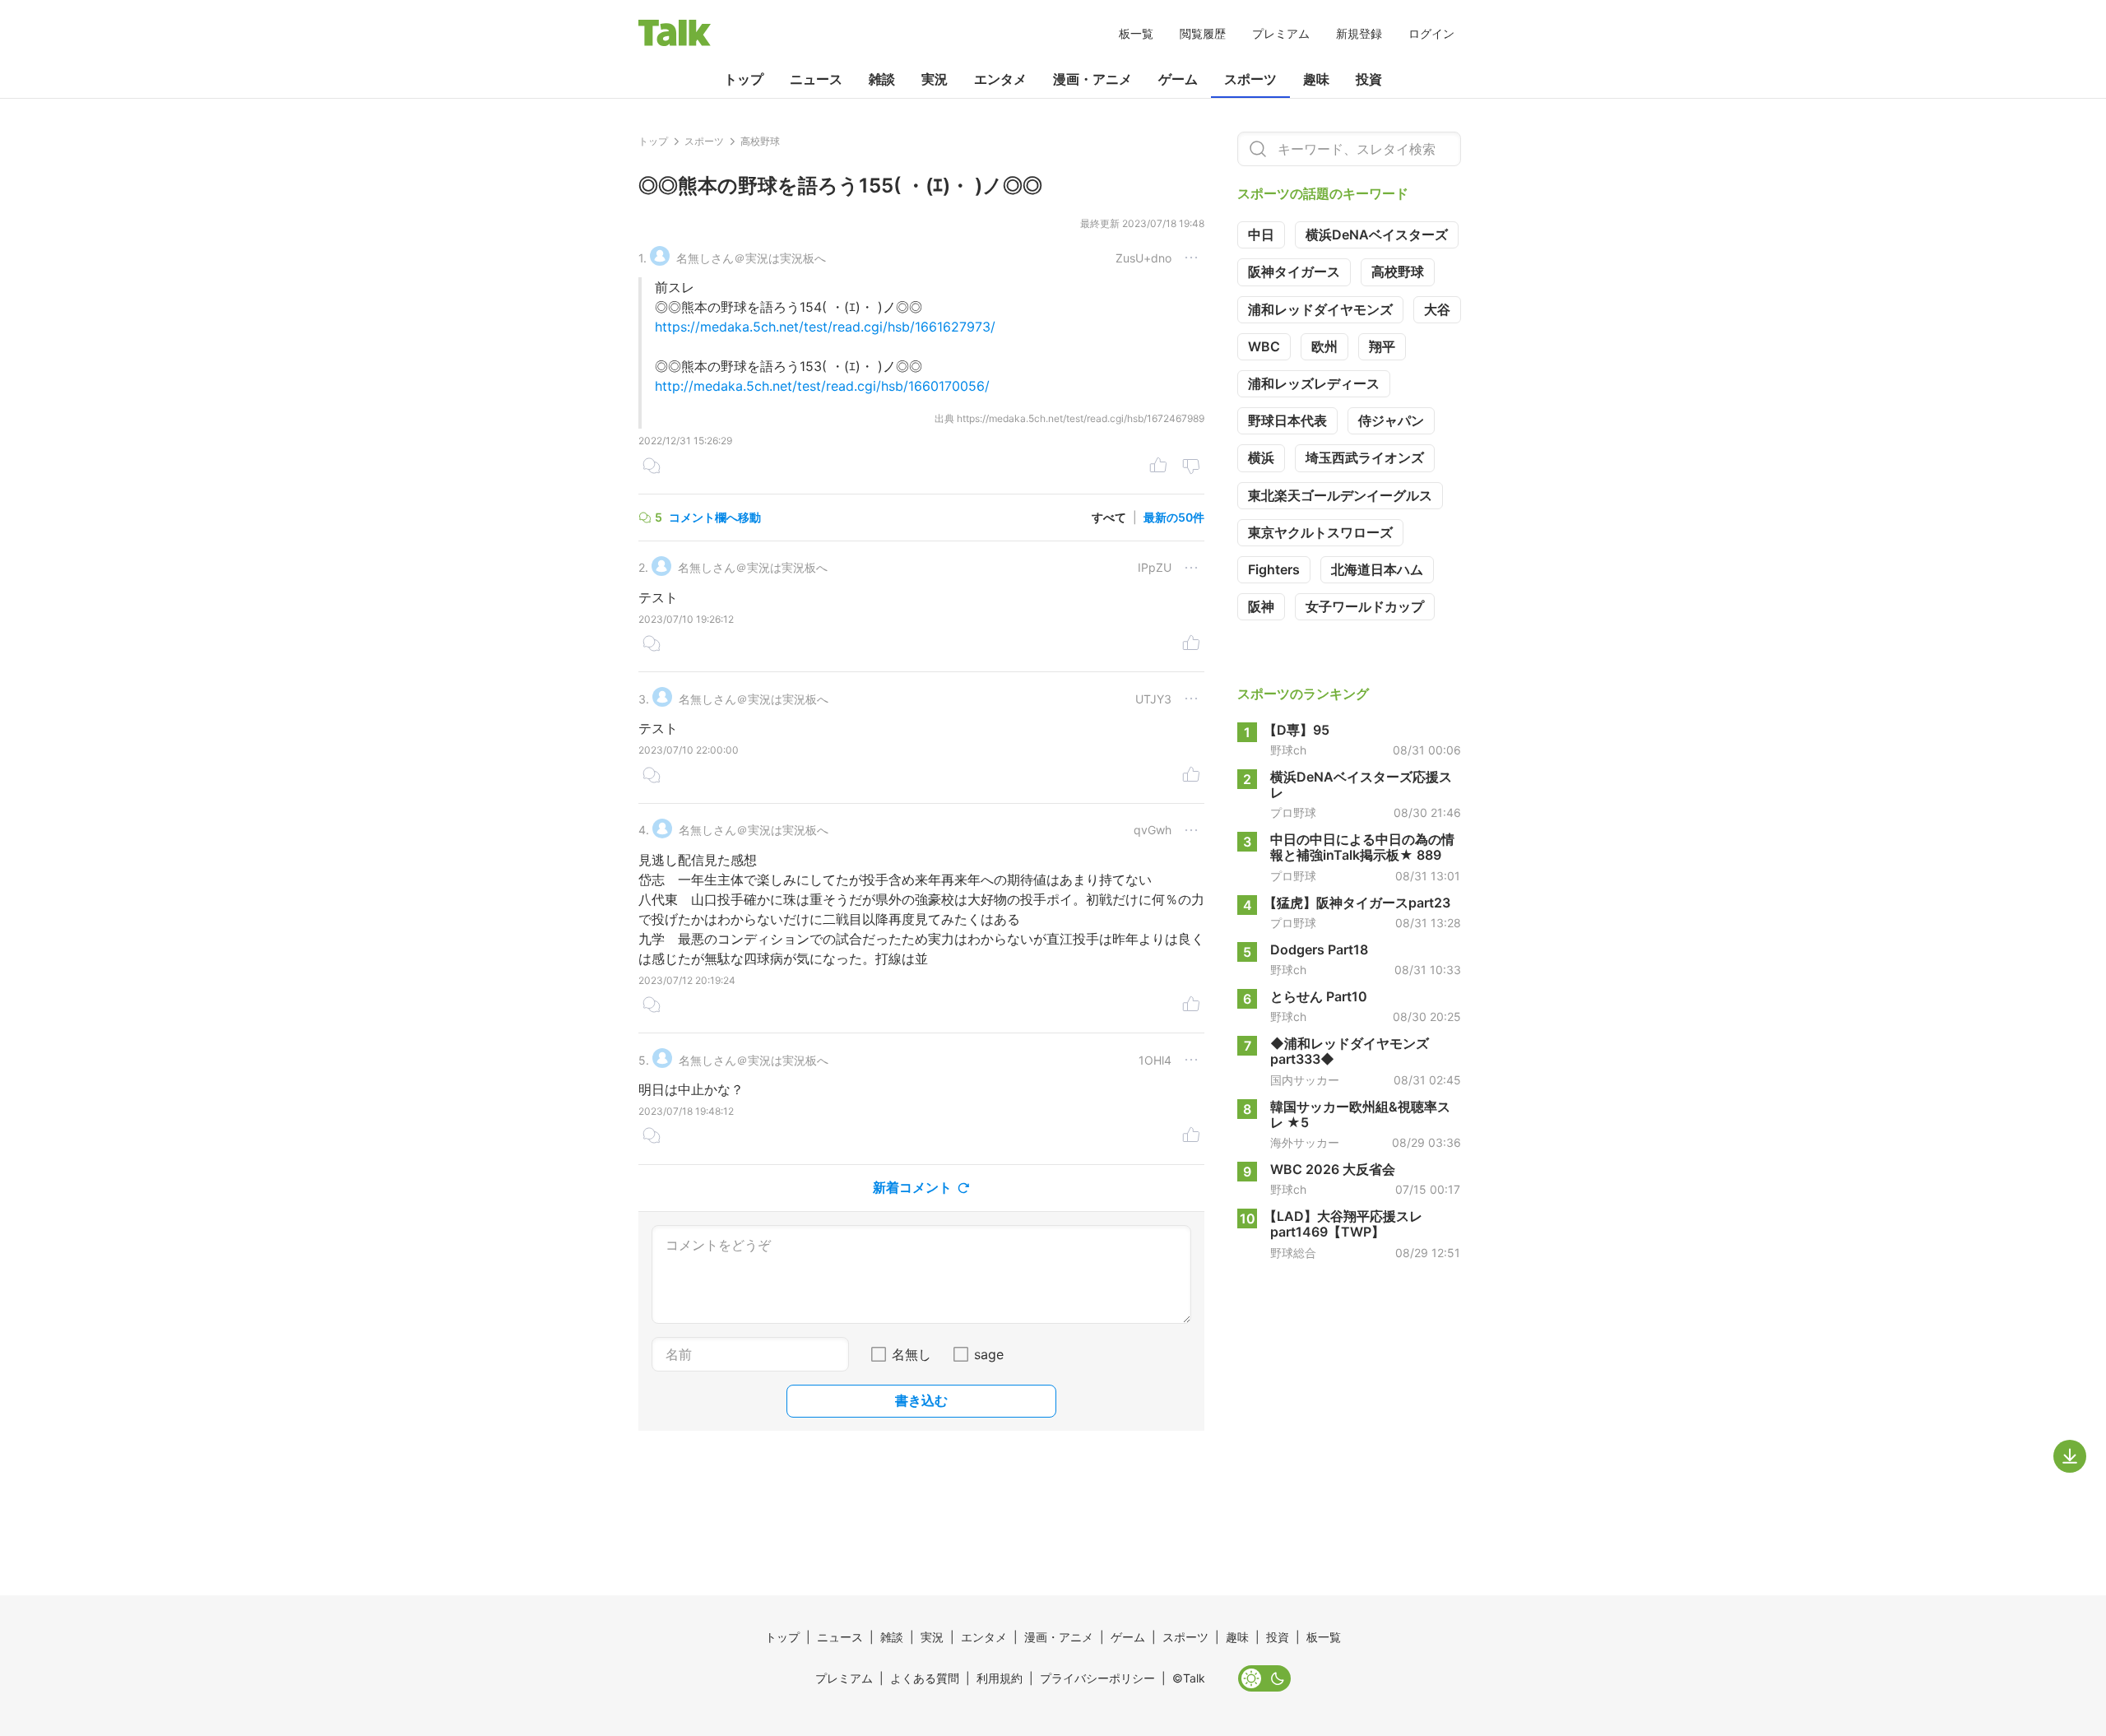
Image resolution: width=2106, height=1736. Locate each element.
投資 (1369, 79)
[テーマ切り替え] (1264, 1678)
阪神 (1261, 606)
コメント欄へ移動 (715, 517)
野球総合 (1293, 1253)
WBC (1264, 346)
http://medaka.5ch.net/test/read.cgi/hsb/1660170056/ (822, 386)
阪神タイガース (1294, 272)
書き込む (921, 1400)
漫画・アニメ (1092, 79)
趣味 (1316, 79)
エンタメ (1000, 79)
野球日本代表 (1287, 420)
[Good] (1158, 467)
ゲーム (1178, 79)
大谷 (1437, 309)
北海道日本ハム (1377, 569)
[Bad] (1191, 467)
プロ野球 (1293, 813)
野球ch (1288, 750)
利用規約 (1000, 1678)
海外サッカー (1305, 1143)
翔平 (1382, 346)
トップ (744, 79)
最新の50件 (1174, 517)
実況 (935, 79)
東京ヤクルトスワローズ (1320, 532)
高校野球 (1398, 272)
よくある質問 (925, 1678)
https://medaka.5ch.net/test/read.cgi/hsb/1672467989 (1081, 418)
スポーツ (1250, 79)
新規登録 (1359, 33)
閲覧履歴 (1203, 33)
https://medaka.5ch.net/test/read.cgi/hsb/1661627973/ (825, 327)
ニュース (816, 79)
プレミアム (1281, 33)
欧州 (1324, 346)
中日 (1261, 234)
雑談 (882, 79)
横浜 (1261, 457)
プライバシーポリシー (1097, 1678)
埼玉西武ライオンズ (1365, 457)
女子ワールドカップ (1365, 606)
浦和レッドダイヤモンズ (1320, 309)
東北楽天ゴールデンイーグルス (1340, 495)
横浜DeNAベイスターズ (1377, 234)
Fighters (1274, 569)
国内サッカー (1305, 1080)
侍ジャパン (1391, 420)
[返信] (652, 467)
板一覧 (1136, 33)
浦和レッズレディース (1314, 383)
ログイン (1431, 33)
